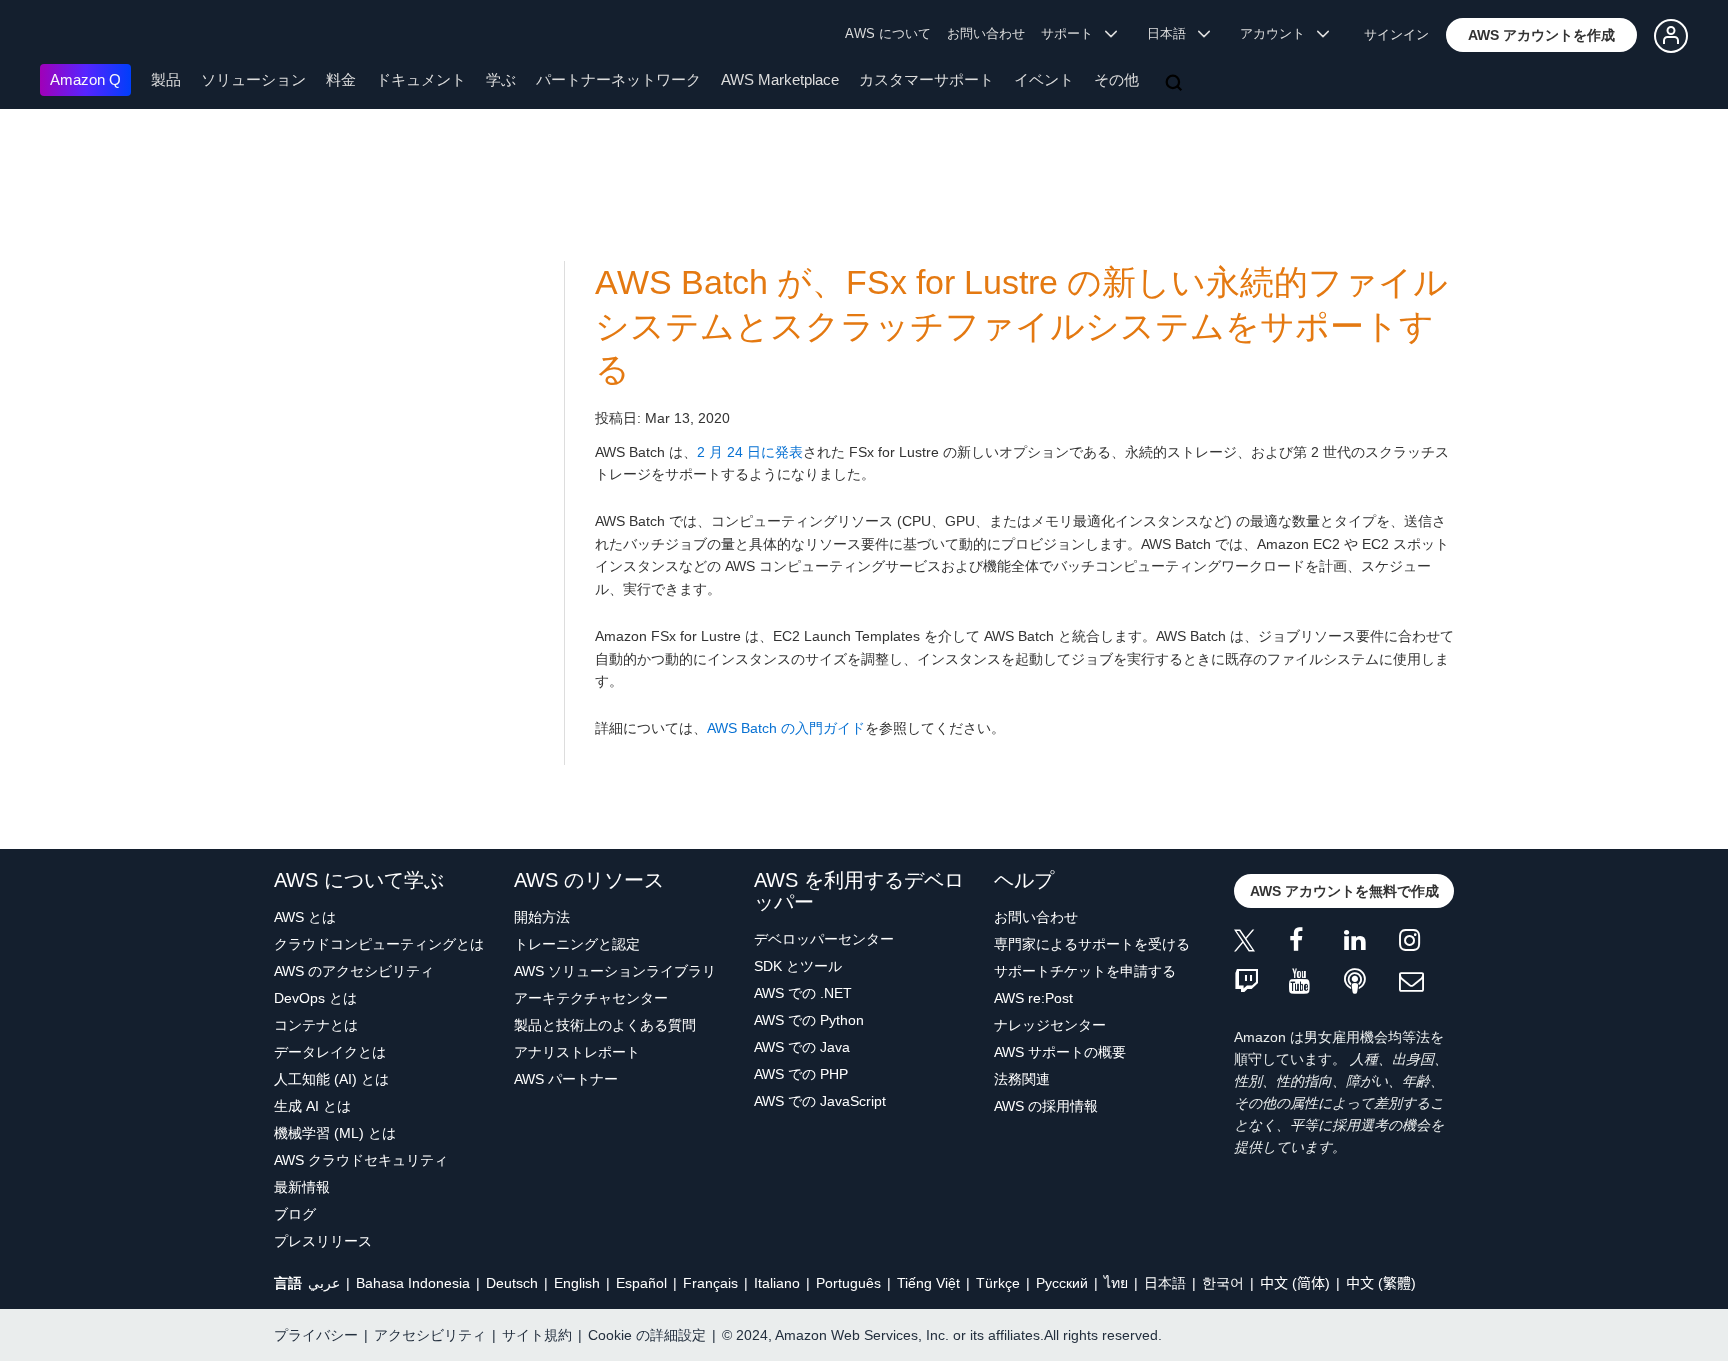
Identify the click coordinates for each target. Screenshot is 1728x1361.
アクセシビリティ (430, 1335)
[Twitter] (1261, 943)
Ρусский (1062, 1283)
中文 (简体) (1295, 1283)
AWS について (888, 33)
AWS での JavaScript (820, 1101)
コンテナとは (316, 1025)
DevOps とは (315, 998)
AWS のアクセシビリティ (354, 971)
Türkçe (998, 1283)
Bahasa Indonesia (413, 1283)
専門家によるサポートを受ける (1092, 944)
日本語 (1165, 1283)
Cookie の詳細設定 (647, 1335)
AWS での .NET (803, 993)
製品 (166, 79)
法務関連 (1022, 1079)
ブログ (295, 1214)
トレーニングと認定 (577, 944)
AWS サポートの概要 (1060, 1052)
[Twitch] (1261, 982)
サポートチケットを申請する (1085, 971)
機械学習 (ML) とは (335, 1133)
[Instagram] (1426, 943)
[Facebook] (1316, 943)
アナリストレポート (577, 1052)
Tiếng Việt (928, 1283)
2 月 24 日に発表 (750, 452)
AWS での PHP (801, 1074)
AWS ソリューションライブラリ (615, 971)
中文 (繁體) (1381, 1283)
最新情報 (302, 1187)
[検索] (1176, 84)
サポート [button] (1073, 33)
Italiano (777, 1283)
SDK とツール (798, 966)
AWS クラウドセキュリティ (361, 1160)
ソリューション (253, 79)
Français (710, 1283)
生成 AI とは (312, 1106)
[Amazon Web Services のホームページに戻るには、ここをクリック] (69, 35)
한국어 (1223, 1283)
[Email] (1426, 982)
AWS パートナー (566, 1079)
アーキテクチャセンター (591, 998)
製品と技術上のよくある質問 (605, 1025)
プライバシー (316, 1335)
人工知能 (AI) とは (331, 1079)
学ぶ (501, 79)
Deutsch (512, 1283)
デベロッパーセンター (824, 939)
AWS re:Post (1033, 998)
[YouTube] (1316, 982)
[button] (1541, 35)
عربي (324, 1283)
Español (641, 1283)
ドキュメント (421, 79)
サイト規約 (537, 1335)
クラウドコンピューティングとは (379, 944)
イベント (1044, 79)
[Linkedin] (1371, 943)
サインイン (1396, 34)
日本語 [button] (1172, 33)
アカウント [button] (1278, 33)
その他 (1116, 79)
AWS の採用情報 (1046, 1106)
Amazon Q (85, 79)
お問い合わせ (986, 33)
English (577, 1283)
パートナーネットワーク (618, 79)
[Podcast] (1371, 982)
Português (848, 1283)
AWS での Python (809, 1020)
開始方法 (542, 917)
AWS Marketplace (780, 79)
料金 (341, 79)
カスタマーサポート (926, 79)
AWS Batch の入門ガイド (786, 728)
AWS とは (305, 917)
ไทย (1116, 1283)
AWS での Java (802, 1047)
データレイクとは (330, 1052)
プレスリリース (323, 1241)
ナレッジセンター (1050, 1025)
